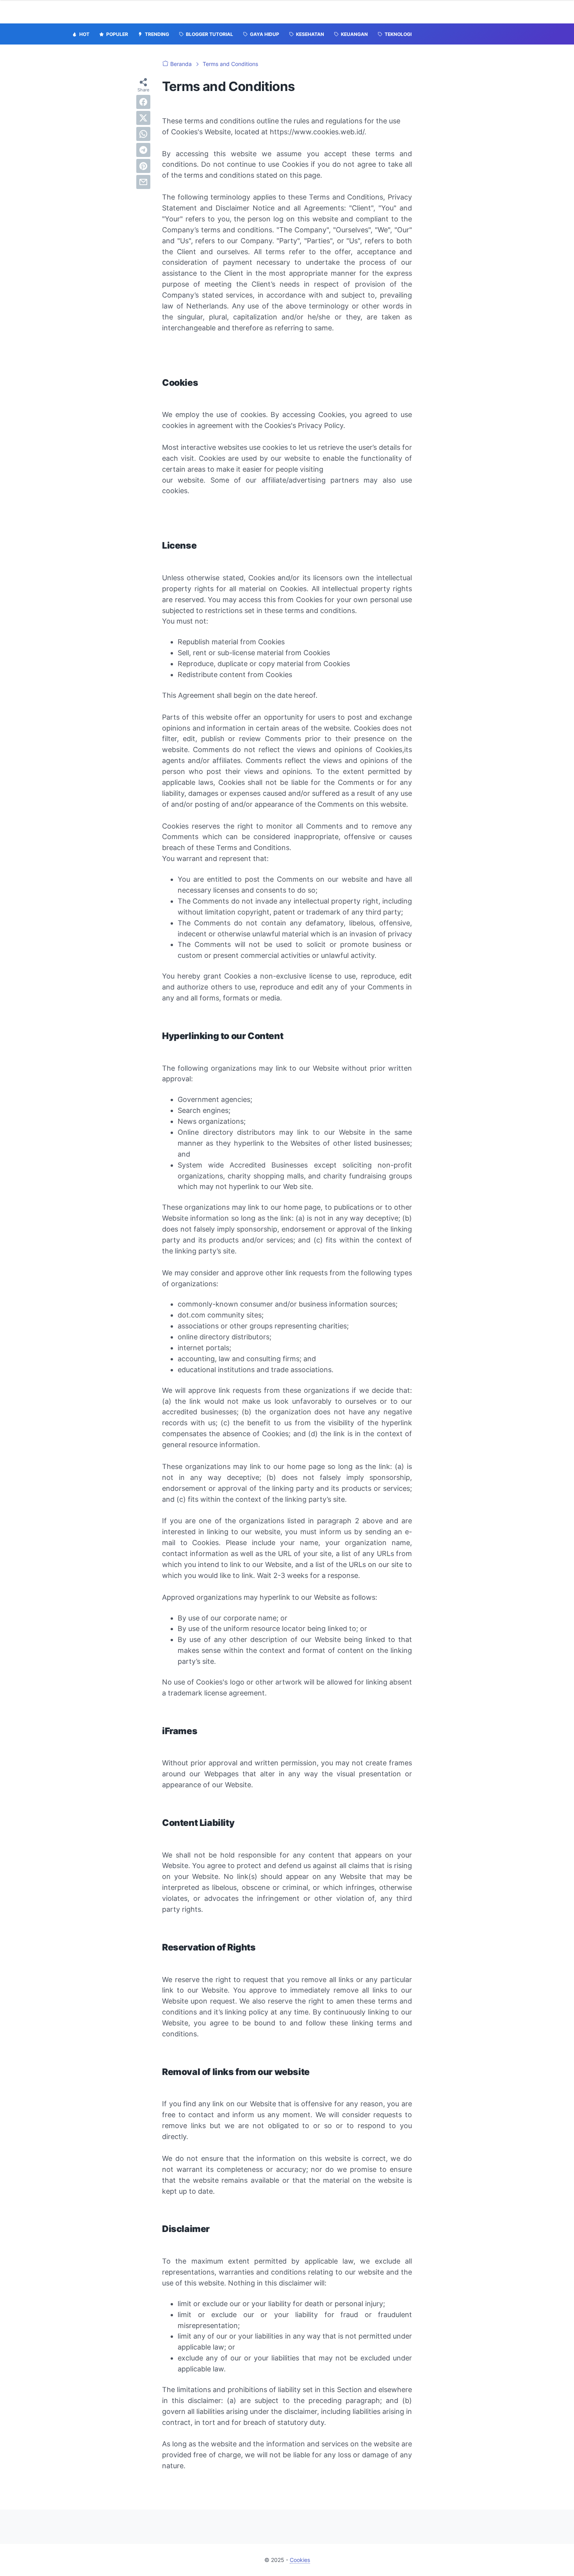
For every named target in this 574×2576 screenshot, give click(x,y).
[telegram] (143, 150)
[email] (143, 182)
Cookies (300, 2560)
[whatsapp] (143, 134)
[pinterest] (143, 166)
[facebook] (143, 102)
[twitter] (143, 118)
